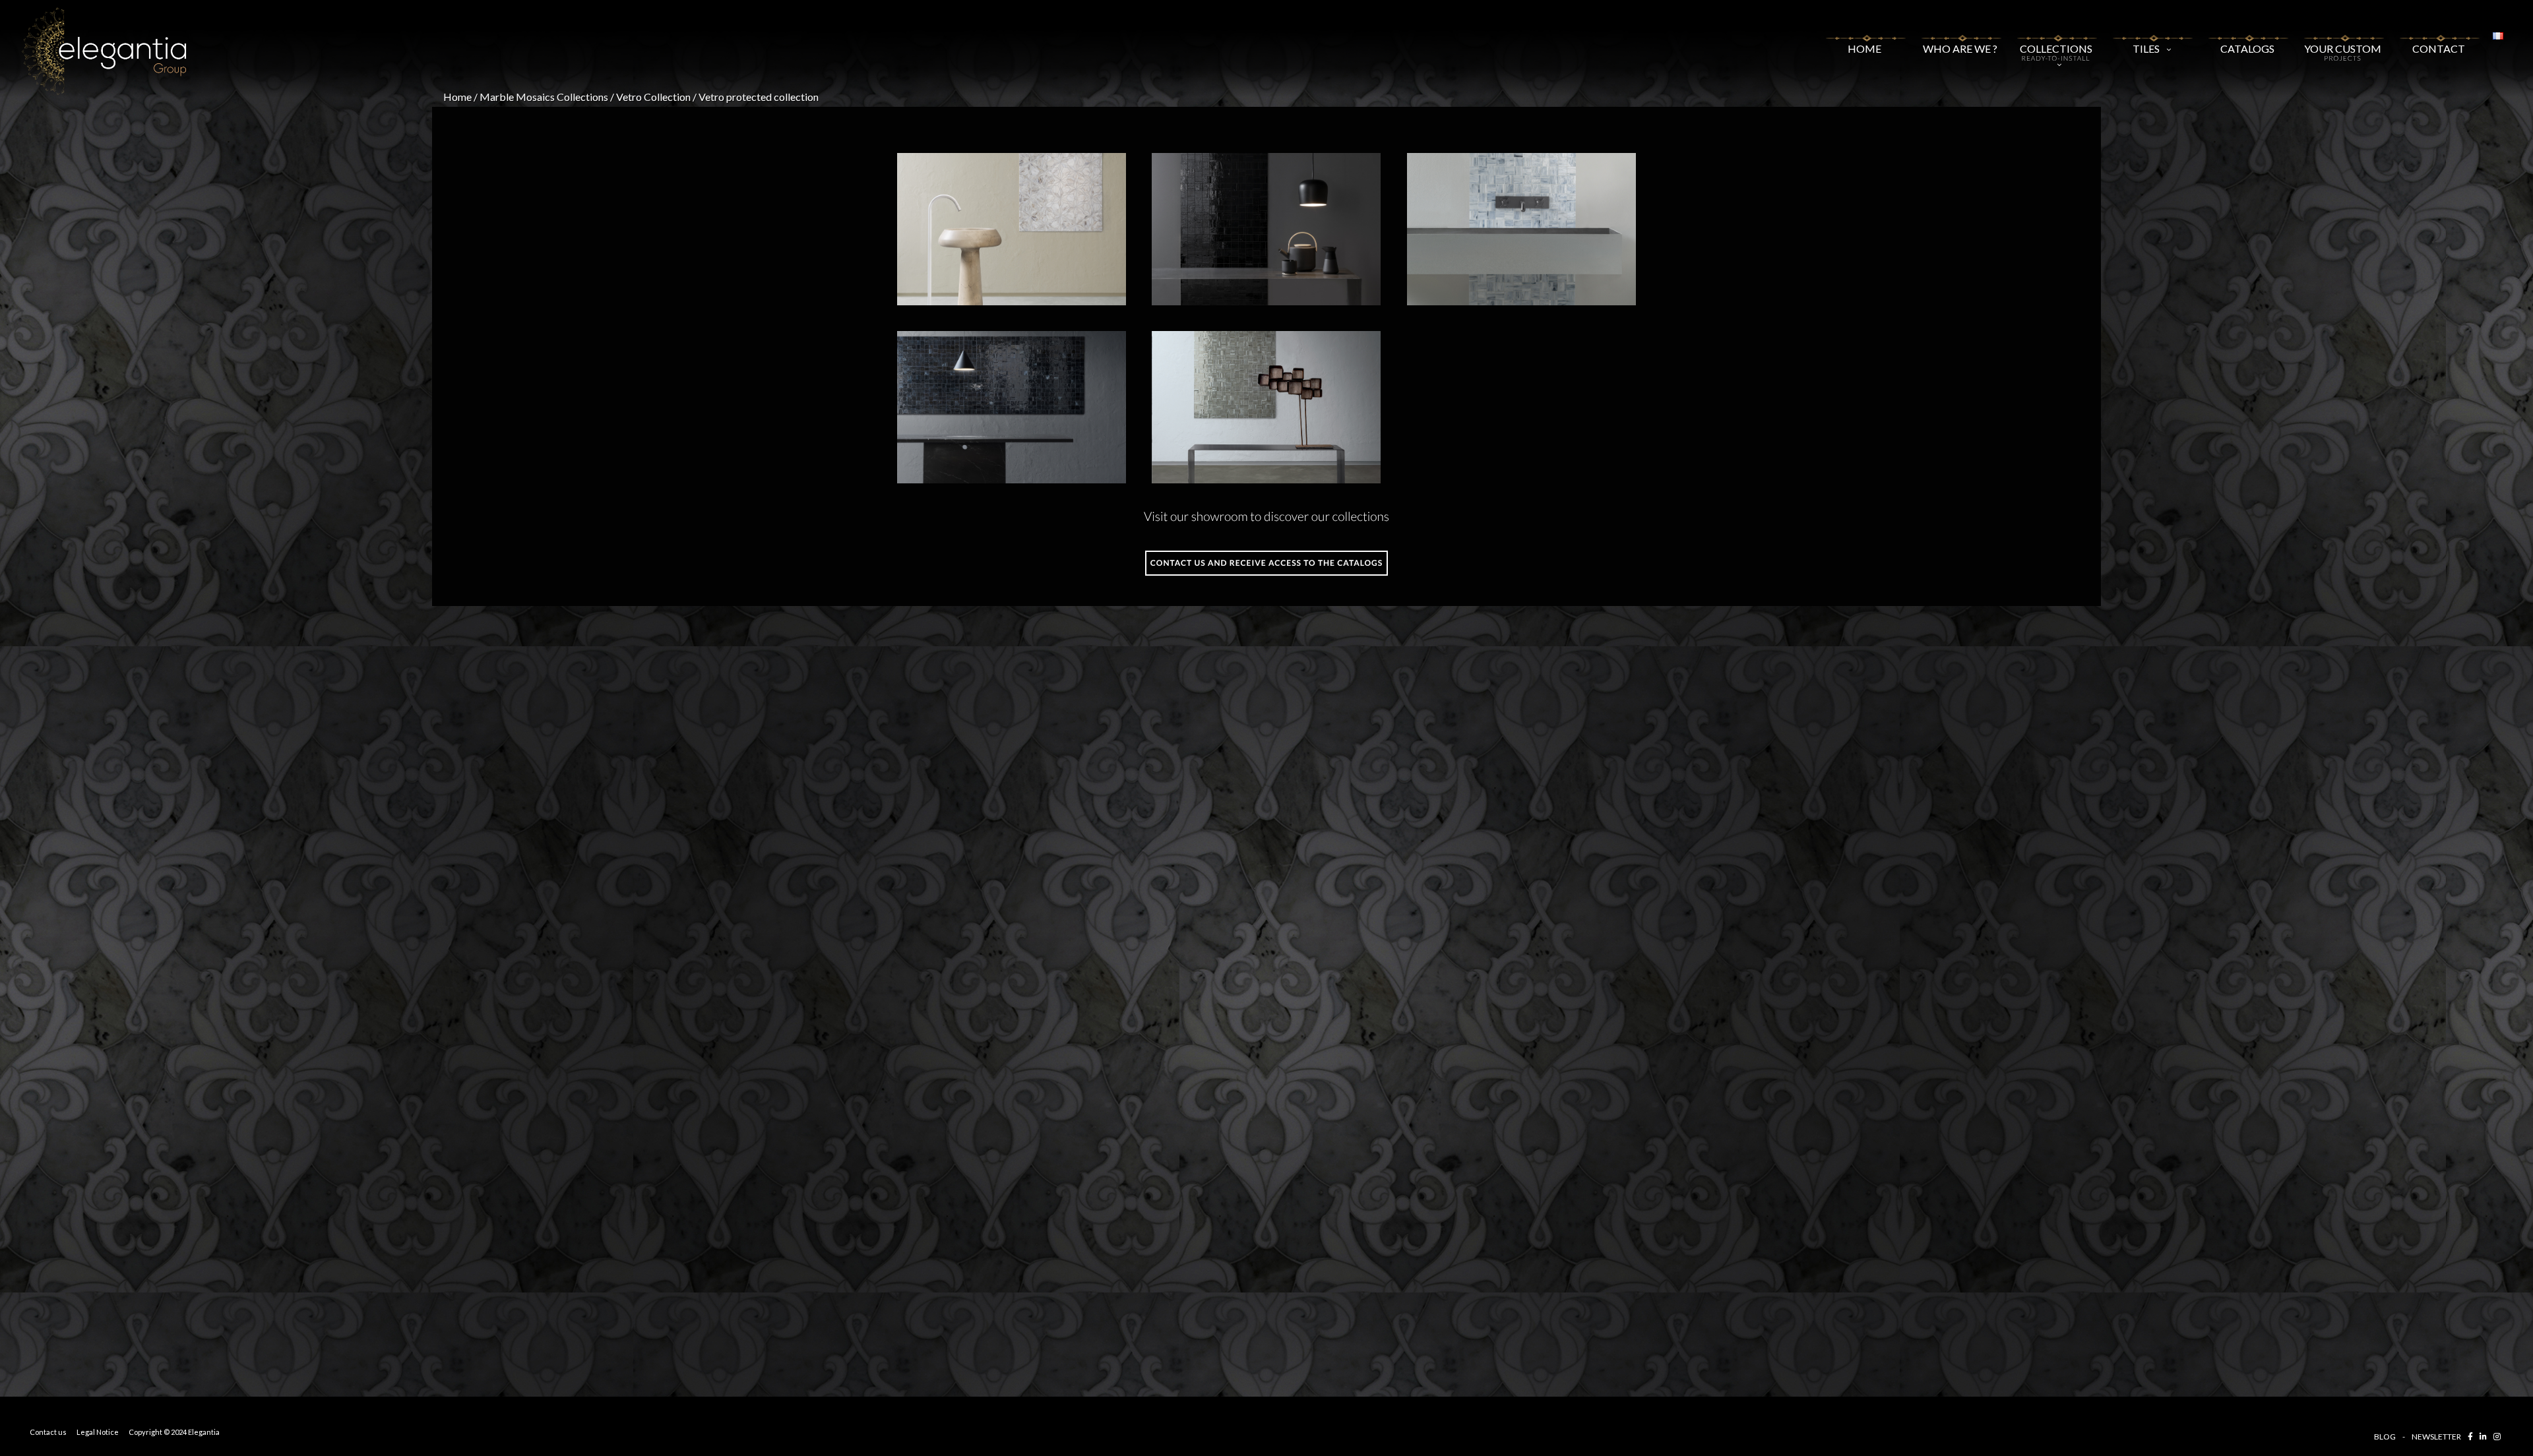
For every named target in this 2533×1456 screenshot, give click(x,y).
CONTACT (2439, 45)
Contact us (48, 1432)
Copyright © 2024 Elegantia (174, 1432)
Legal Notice (98, 1432)
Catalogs (2247, 48)
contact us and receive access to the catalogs (1266, 563)
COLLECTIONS (2056, 52)
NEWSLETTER (2436, 1437)
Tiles (2146, 48)
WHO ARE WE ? (1960, 45)
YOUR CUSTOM (2343, 50)
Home (1864, 45)
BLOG (2385, 1437)
